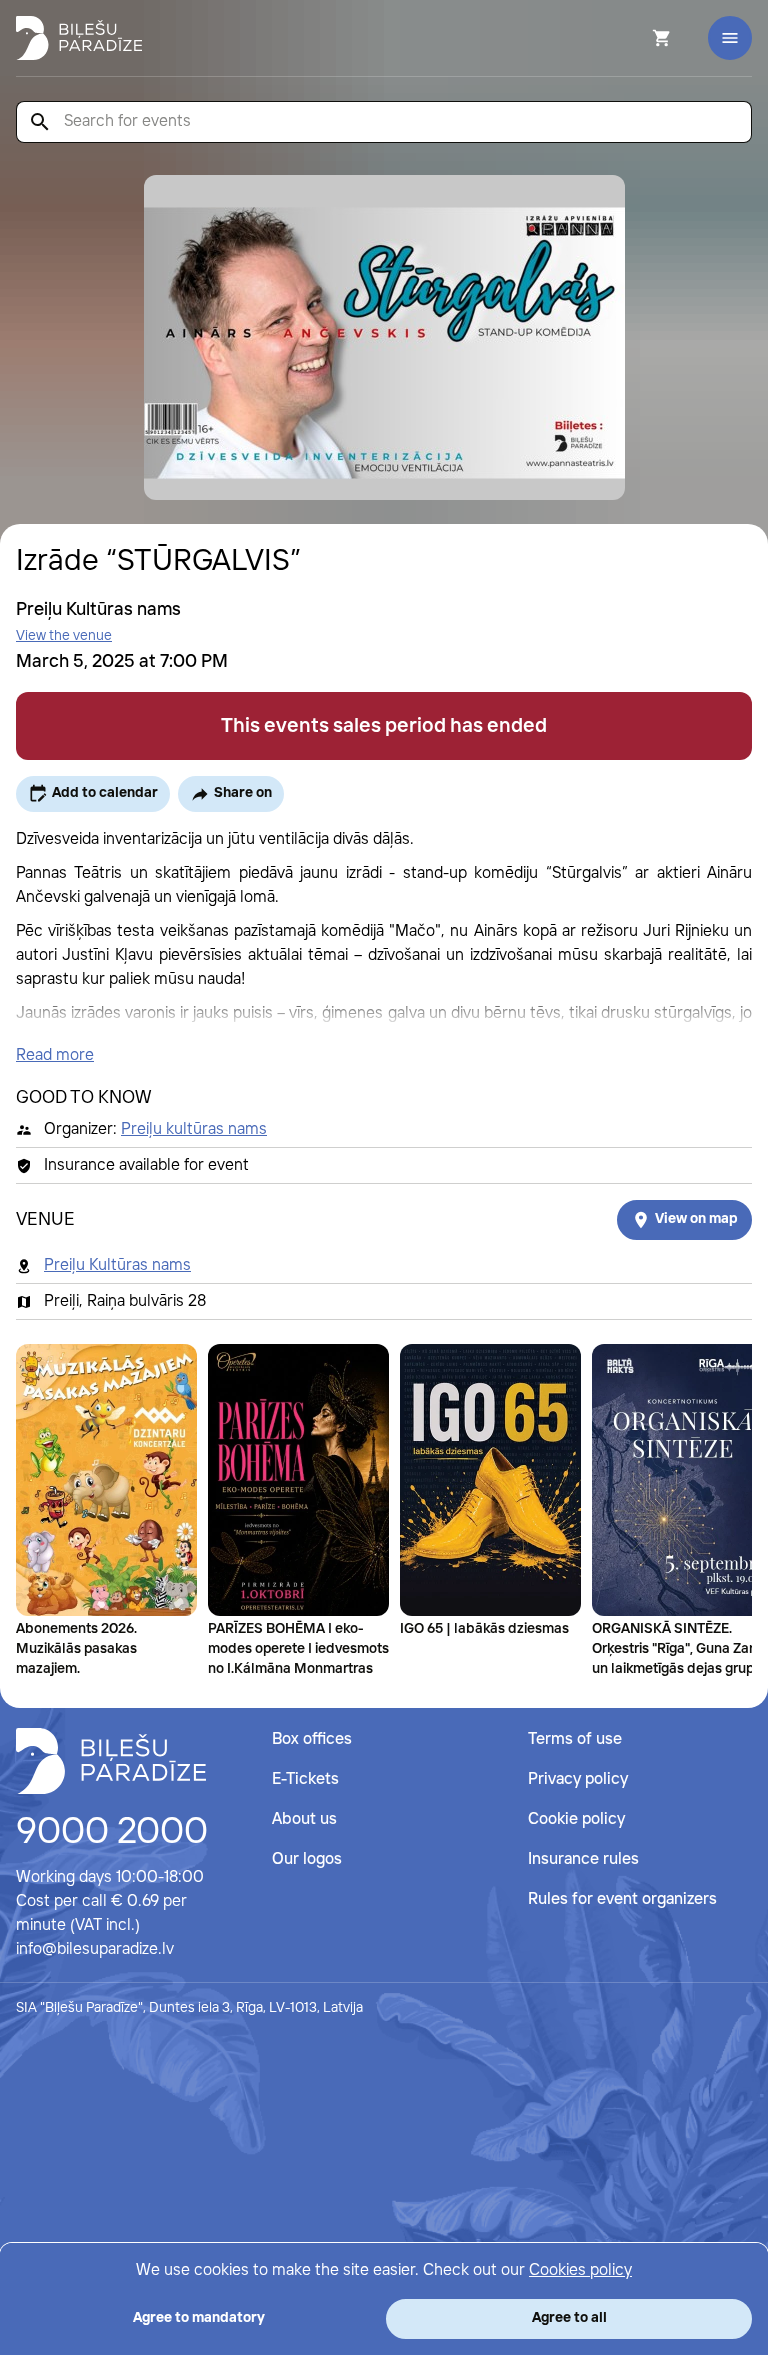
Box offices (312, 1739)
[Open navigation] (730, 38)
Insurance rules (583, 1859)
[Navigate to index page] (79, 38)
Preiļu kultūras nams (194, 1129)
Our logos (307, 1859)
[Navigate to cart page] (635, 38)
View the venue (64, 636)
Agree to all (569, 2318)
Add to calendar (105, 793)
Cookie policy (576, 1819)
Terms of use (575, 1739)
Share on (243, 793)
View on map (696, 1219)
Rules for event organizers (622, 1899)
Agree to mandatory (199, 2318)
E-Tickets (305, 1779)
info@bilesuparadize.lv (95, 1949)
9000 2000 (112, 1833)
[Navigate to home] (111, 1761)
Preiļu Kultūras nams (117, 1265)
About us (304, 1819)
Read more (55, 1055)
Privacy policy (578, 1779)
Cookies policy (580, 2270)
